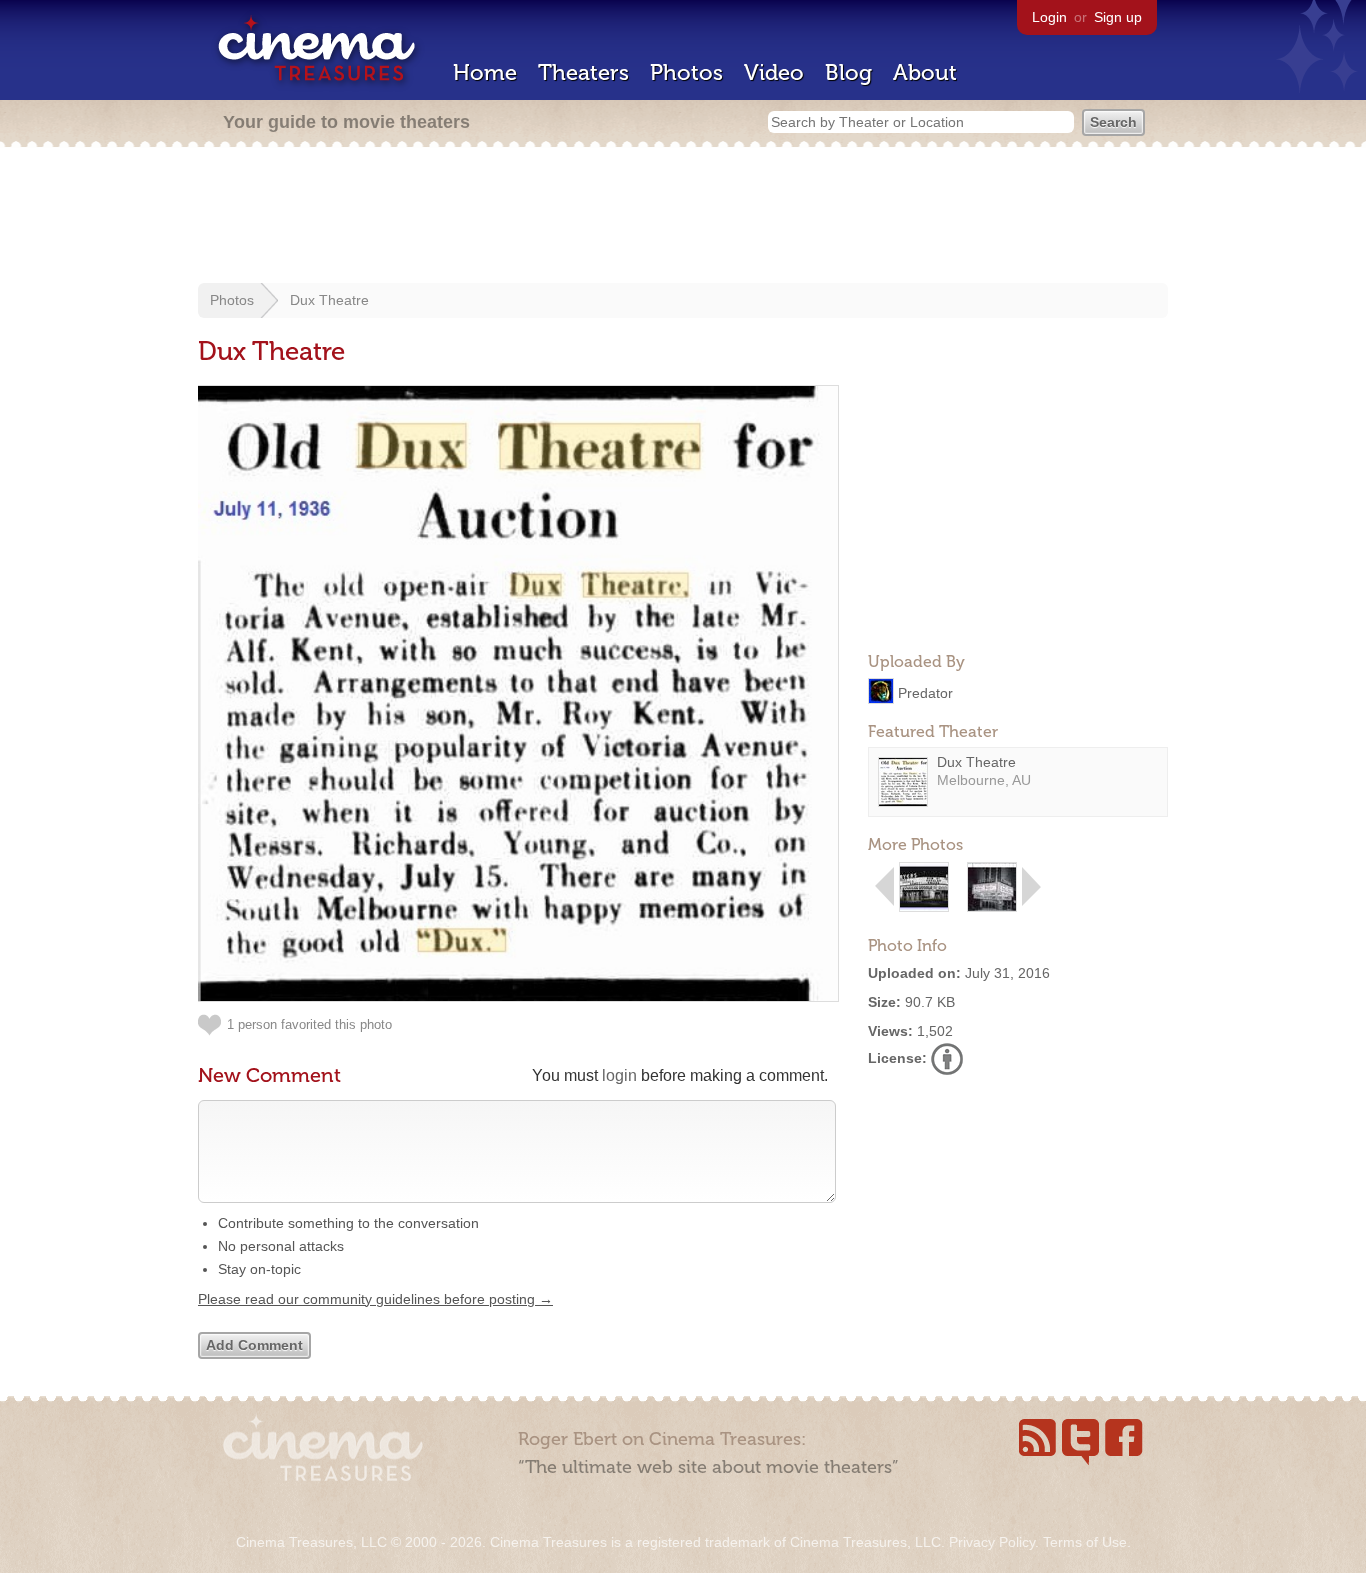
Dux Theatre (329, 300)
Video (774, 72)
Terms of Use (1085, 1542)
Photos (686, 72)
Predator (925, 692)
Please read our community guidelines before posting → (375, 1299)
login (619, 1075)
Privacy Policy (992, 1542)
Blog (848, 72)
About (925, 72)
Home (485, 72)
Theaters (583, 72)
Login (1049, 17)
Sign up (1118, 17)
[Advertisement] (683, 217)
